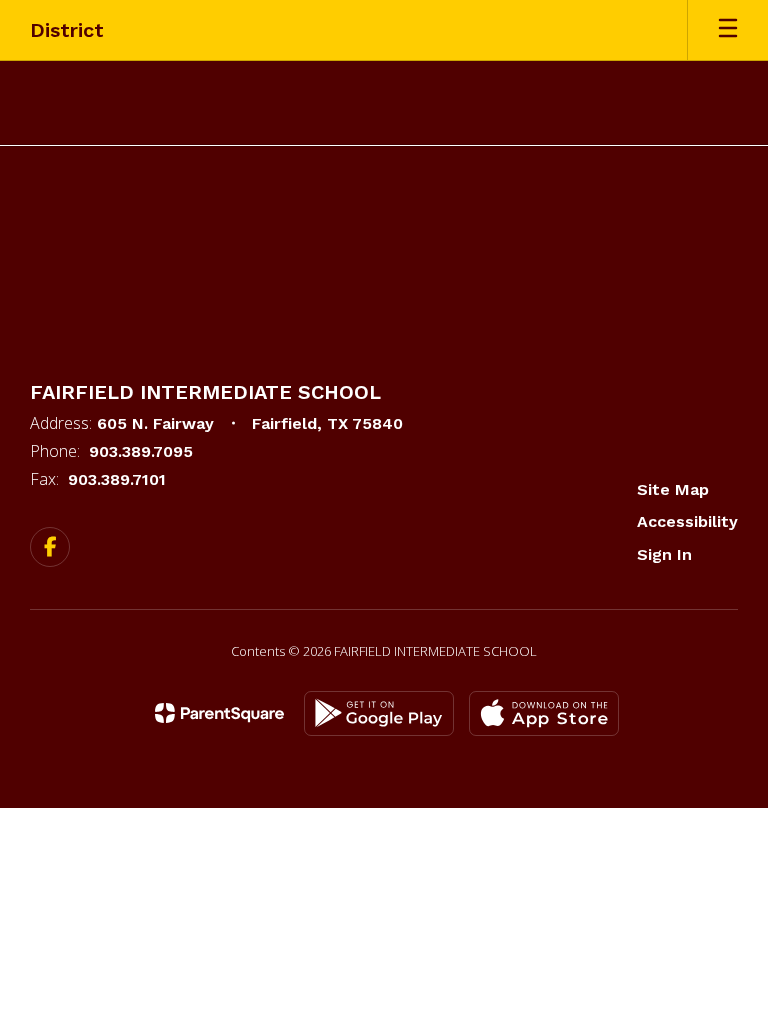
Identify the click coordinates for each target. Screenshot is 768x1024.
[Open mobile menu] (728, 30)
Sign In (664, 554)
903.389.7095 (141, 451)
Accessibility (687, 521)
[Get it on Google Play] (379, 713)
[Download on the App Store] (544, 713)
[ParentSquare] (219, 713)
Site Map (673, 489)
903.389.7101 (117, 479)
